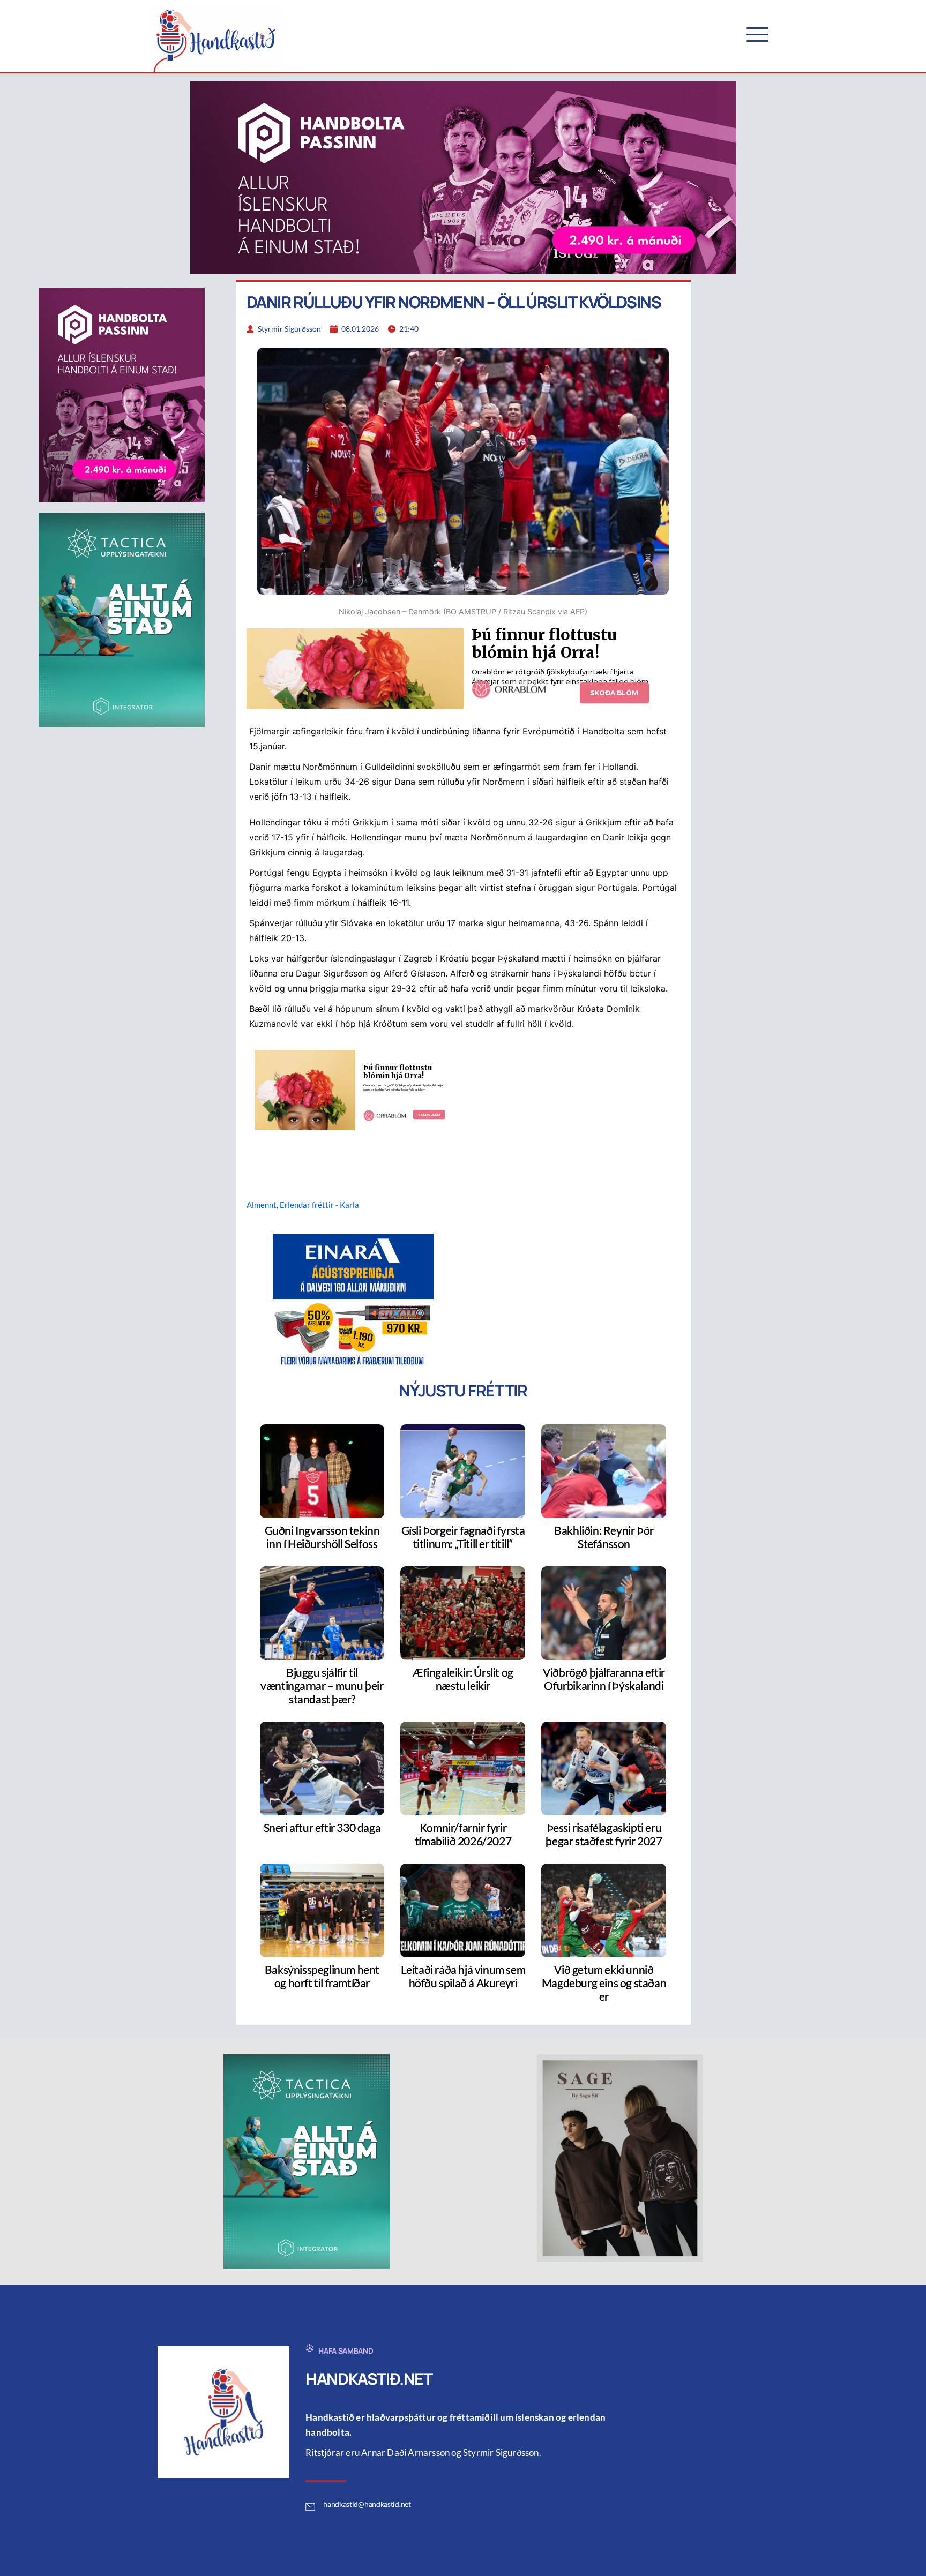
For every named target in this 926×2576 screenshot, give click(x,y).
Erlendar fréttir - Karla (319, 1205)
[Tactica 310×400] (122, 619)
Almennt (262, 1205)
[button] (757, 35)
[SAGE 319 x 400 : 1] (620, 2157)
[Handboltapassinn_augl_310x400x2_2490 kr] (122, 394)
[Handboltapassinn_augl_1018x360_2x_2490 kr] (463, 177)
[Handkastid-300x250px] (353, 1300)
